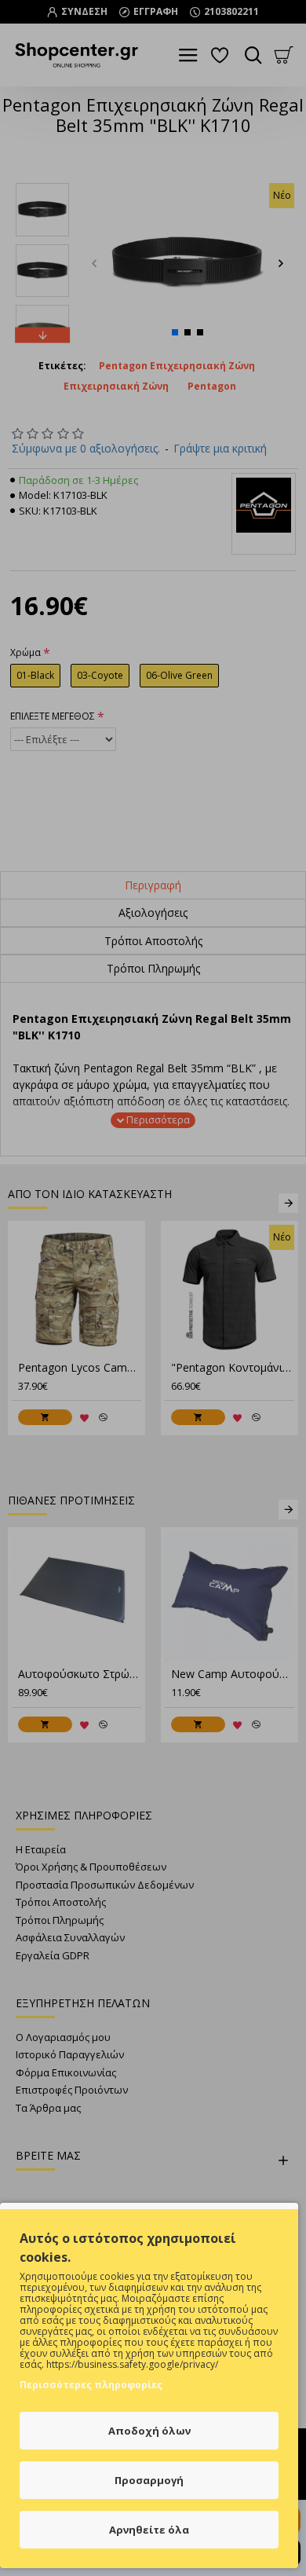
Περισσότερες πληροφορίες (91, 2385)
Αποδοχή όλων (149, 2431)
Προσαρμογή (149, 2480)
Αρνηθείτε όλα (149, 2530)
